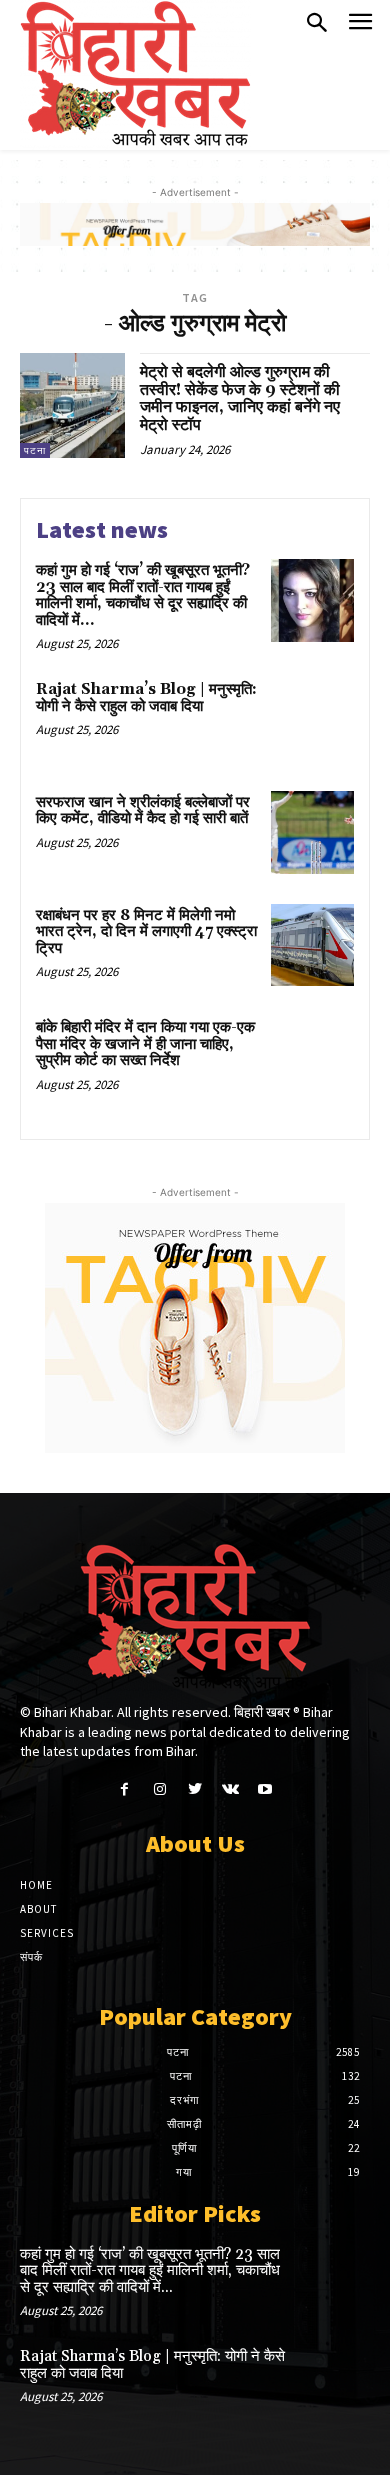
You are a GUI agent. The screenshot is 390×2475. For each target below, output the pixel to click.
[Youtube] (265, 1789)
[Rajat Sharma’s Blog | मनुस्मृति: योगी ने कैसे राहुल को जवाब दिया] (312, 719)
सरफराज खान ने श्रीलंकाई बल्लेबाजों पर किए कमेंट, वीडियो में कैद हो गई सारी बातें (143, 811)
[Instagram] (159, 1789)
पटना (35, 450)
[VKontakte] (230, 1789)
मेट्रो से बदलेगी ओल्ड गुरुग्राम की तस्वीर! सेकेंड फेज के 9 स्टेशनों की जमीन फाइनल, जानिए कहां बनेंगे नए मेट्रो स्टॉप (240, 398)
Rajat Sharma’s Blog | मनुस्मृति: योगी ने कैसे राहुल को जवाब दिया (146, 698)
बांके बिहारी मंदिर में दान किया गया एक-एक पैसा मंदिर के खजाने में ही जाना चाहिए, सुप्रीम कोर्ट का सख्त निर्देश (145, 1044)
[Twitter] (194, 1789)
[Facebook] (124, 1789)
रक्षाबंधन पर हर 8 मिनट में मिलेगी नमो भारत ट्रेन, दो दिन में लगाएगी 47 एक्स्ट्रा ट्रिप (146, 932)
